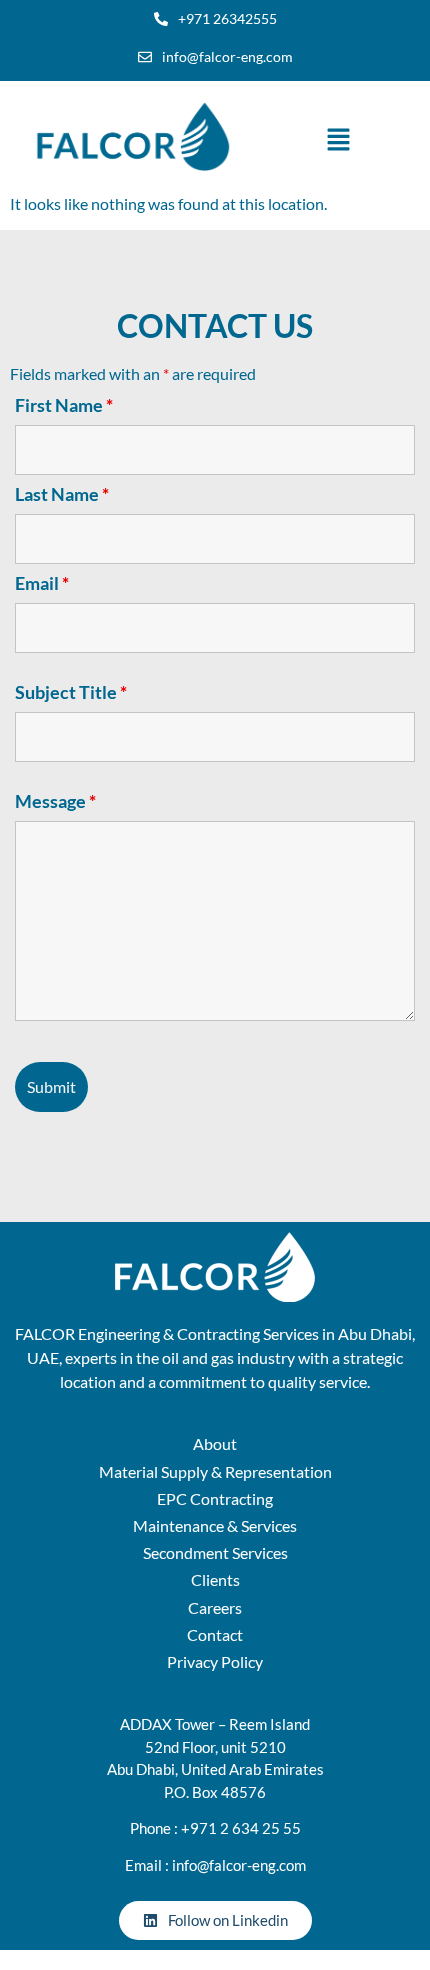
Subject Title (71, 692)
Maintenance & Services (215, 1525)
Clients (215, 1579)
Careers (215, 1607)
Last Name (62, 494)
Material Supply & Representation (215, 1471)
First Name (64, 405)
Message (55, 801)
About (215, 1443)
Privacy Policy (215, 1661)
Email (42, 583)
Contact (215, 1634)
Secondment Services (215, 1552)
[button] (338, 141)
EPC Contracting (215, 1498)
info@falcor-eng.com (239, 1865)
